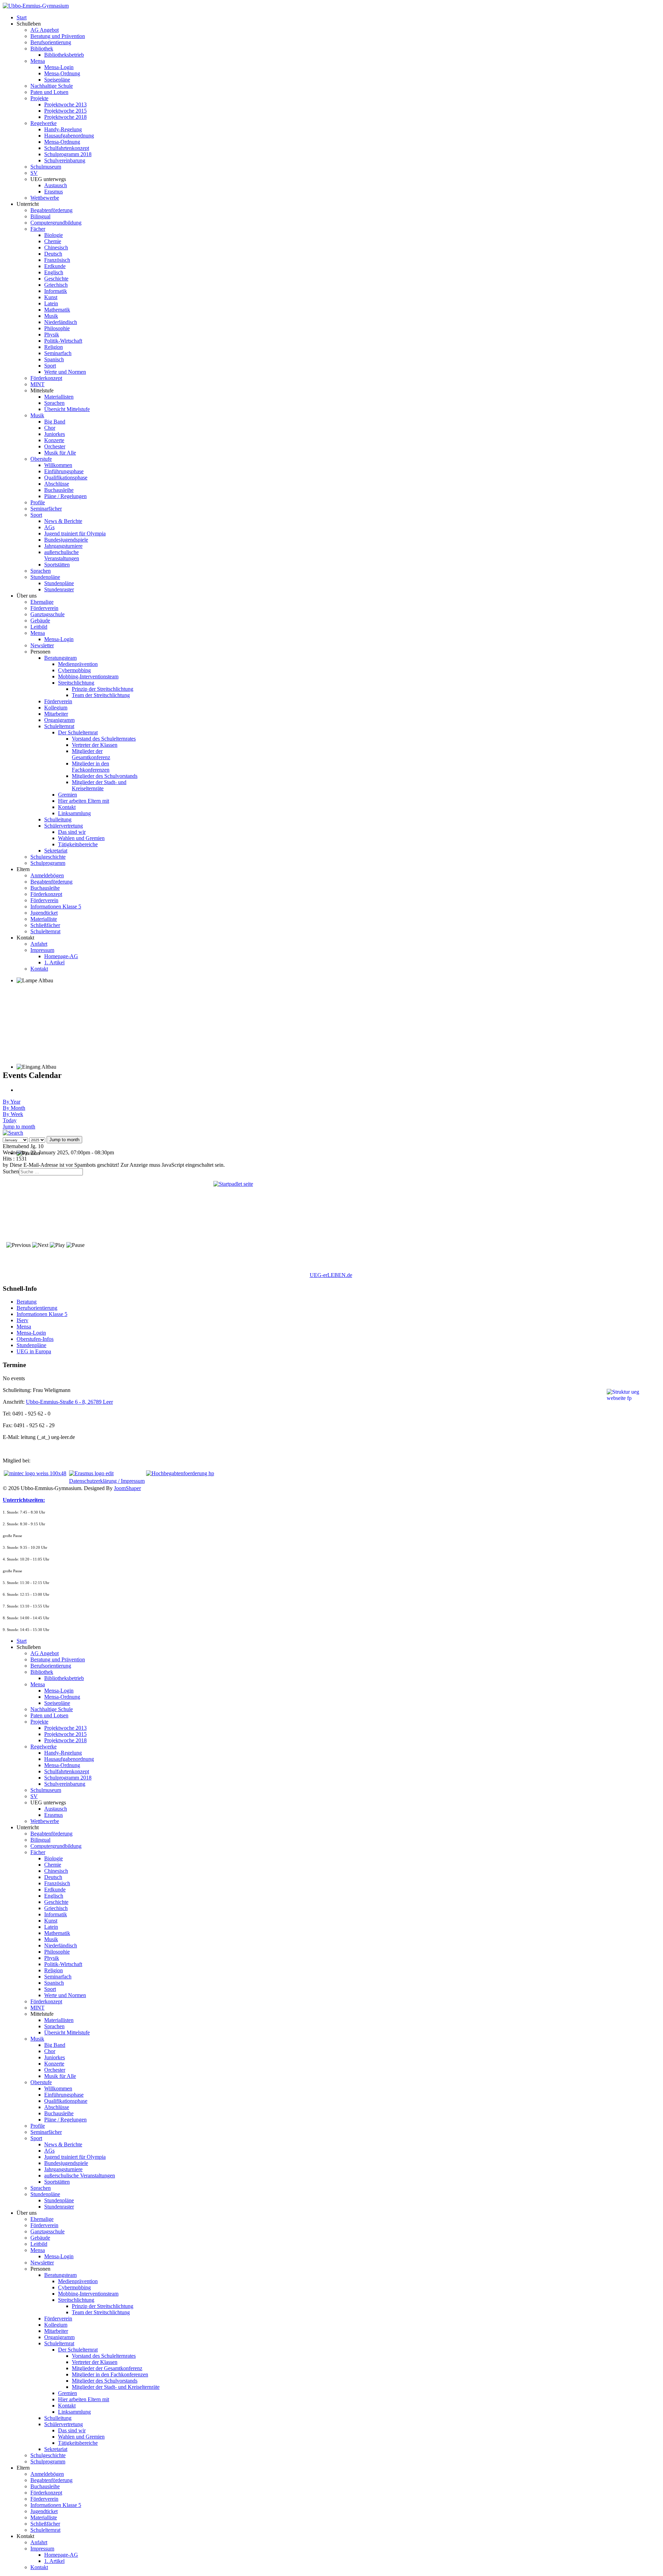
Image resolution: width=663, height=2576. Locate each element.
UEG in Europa (34, 1351)
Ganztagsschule (47, 614)
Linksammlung (74, 813)
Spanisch (54, 359)
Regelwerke (44, 123)
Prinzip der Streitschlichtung (103, 689)
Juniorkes (55, 434)
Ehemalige (42, 602)
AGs (49, 527)
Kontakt (67, 807)
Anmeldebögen (47, 875)
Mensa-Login (59, 67)
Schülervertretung (64, 826)
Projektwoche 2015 (65, 111)
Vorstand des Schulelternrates (104, 739)
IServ (22, 1320)
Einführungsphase (64, 471)
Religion (54, 347)
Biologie (54, 235)
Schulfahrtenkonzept (67, 148)
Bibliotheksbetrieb (64, 55)
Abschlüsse (57, 484)
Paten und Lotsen (49, 92)
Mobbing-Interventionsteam (88, 676)
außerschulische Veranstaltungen (62, 555)
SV (34, 173)
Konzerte (54, 440)
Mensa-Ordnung (62, 73)
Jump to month (19, 1127)
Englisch (54, 272)
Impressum (42, 950)
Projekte (39, 98)
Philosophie (57, 328)
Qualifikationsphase (66, 478)
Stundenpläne (45, 577)
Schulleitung (58, 819)
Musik (51, 316)
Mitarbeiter (56, 714)
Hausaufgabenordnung (69, 136)
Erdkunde (55, 266)
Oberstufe (41, 459)
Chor (50, 428)
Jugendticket (44, 913)
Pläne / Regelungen (65, 496)
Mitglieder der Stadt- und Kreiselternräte (99, 785)
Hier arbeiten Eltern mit (84, 801)
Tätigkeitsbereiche (78, 844)
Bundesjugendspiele (66, 540)
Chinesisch (56, 247)
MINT (37, 384)
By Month (14, 1108)
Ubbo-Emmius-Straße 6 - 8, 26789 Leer (69, 1402)
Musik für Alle (60, 453)
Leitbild (39, 627)
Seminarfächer (46, 509)
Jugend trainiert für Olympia (75, 533)
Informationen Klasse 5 (56, 907)
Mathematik (57, 310)
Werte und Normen (65, 372)
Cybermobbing (74, 670)
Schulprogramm (48, 863)
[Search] (13, 1133)
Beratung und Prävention (58, 36)
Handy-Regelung (63, 129)
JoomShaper (127, 1488)
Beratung (27, 1302)
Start (22, 17)
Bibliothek (42, 49)
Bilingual (40, 216)
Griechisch (56, 285)
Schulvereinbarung (65, 160)
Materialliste (44, 919)
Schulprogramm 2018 (68, 154)
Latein (51, 303)
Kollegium (56, 708)
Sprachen (54, 403)
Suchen (11, 1171)
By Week (13, 1114)
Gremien (68, 795)
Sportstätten (57, 565)
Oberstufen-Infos (35, 1339)
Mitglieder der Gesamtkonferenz (91, 754)
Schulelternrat (59, 726)
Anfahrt (39, 944)
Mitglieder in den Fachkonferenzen (91, 767)
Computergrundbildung (56, 223)
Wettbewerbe (45, 198)
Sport (50, 366)
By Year (12, 1102)
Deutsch (53, 254)
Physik (52, 335)
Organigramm (59, 720)
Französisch (57, 260)
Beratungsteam (60, 658)
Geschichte (56, 279)
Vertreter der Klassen (95, 745)
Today (10, 1120)
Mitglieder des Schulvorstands (105, 776)
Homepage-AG (61, 956)
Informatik (56, 291)
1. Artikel (54, 962)
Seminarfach (58, 353)
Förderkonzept (46, 378)
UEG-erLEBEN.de (331, 1275)
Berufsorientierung (51, 42)
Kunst (51, 297)
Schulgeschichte (48, 857)
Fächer (38, 229)
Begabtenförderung (51, 210)
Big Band (55, 422)
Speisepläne (57, 80)
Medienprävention (78, 664)
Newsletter (42, 645)
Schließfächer (45, 925)
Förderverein (44, 608)
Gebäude (40, 621)
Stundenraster (59, 589)
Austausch (56, 185)
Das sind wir (72, 832)
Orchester (55, 446)
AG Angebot (45, 30)
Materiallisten (59, 397)
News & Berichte (63, 521)
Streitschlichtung (76, 683)
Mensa (38, 61)
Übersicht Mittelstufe (67, 409)
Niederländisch (61, 322)
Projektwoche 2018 (65, 117)
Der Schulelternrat (78, 732)
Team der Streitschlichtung (101, 695)
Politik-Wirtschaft (63, 341)
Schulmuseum (46, 167)
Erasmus (54, 192)
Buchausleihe (59, 490)
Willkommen (58, 465)
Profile (38, 502)
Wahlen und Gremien (81, 838)
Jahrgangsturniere (63, 546)
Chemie (53, 241)
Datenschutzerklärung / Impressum (107, 1481)
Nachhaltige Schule (52, 86)
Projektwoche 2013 (65, 104)
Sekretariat (56, 851)
